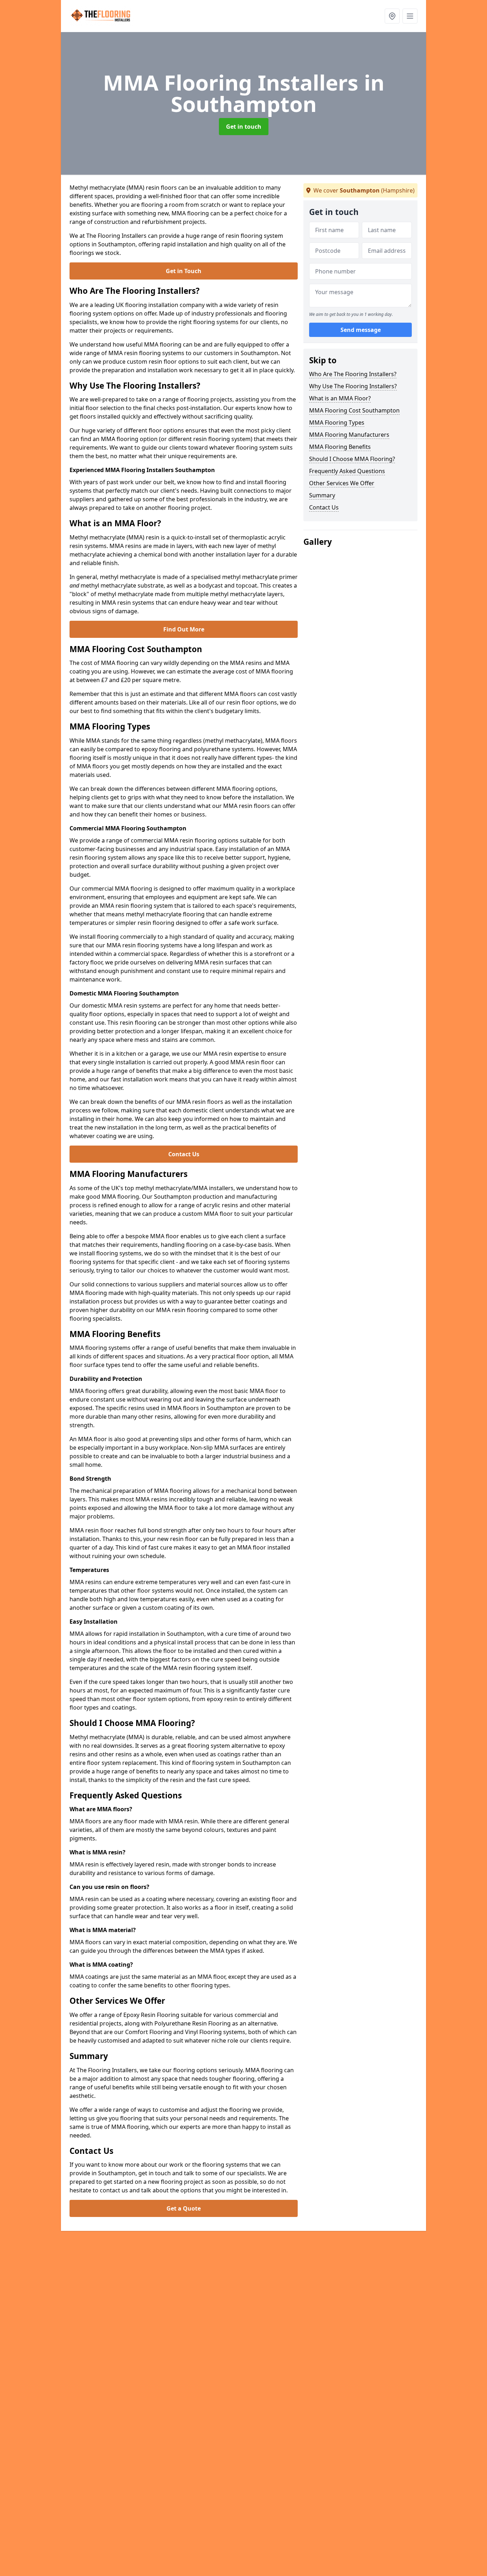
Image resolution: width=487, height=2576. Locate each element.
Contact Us (184, 1154)
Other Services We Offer (342, 483)
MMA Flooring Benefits (340, 447)
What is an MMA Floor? (340, 398)
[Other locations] (392, 16)
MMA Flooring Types (337, 422)
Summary (322, 495)
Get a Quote (184, 2208)
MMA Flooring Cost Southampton (354, 410)
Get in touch (244, 127)
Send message (361, 330)
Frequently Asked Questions (347, 471)
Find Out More (184, 629)
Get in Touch (184, 271)
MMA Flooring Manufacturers (349, 435)
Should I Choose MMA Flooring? (352, 459)
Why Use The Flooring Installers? (353, 386)
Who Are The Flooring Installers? (353, 374)
